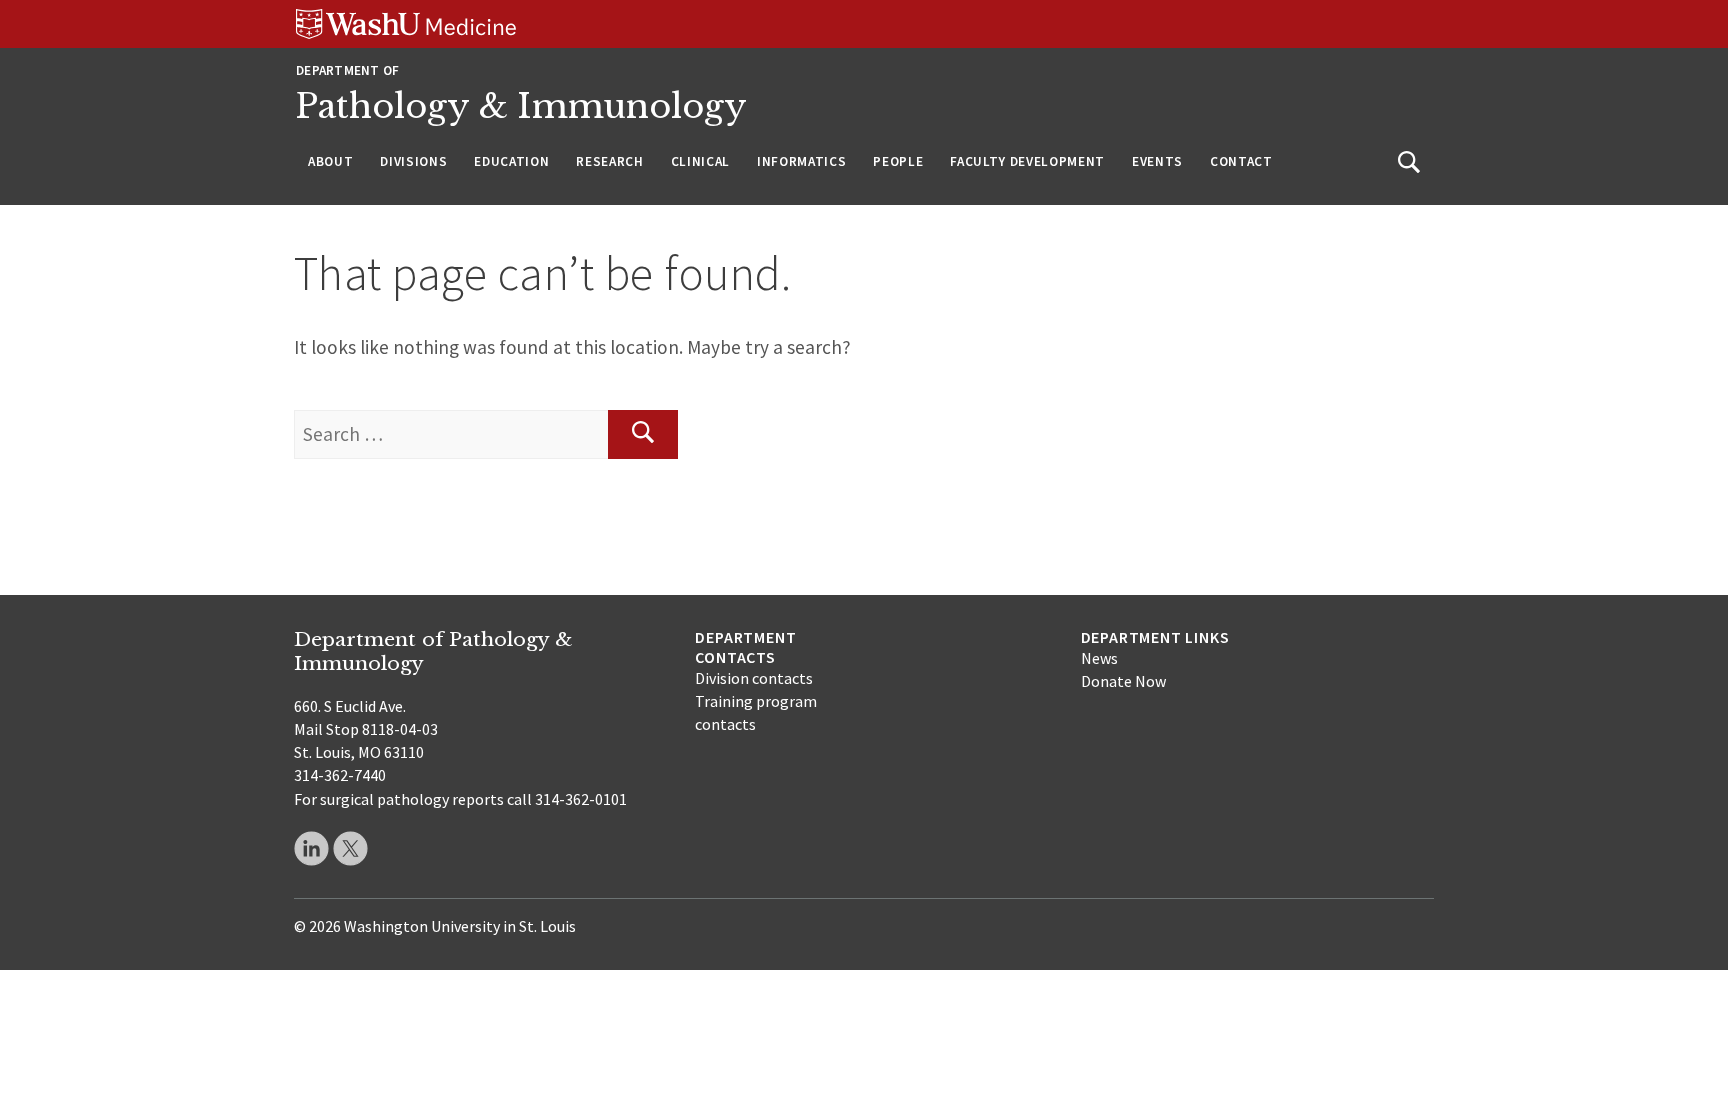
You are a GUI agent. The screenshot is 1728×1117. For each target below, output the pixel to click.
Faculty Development (1027, 161)
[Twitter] (350, 848)
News (1099, 658)
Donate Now (1123, 681)
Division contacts (754, 678)
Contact (1241, 161)
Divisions (413, 161)
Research (609, 161)
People (898, 161)
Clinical (700, 161)
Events (1157, 161)
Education (511, 161)
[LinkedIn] (311, 848)
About (330, 161)
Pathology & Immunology (521, 106)
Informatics (801, 161)
